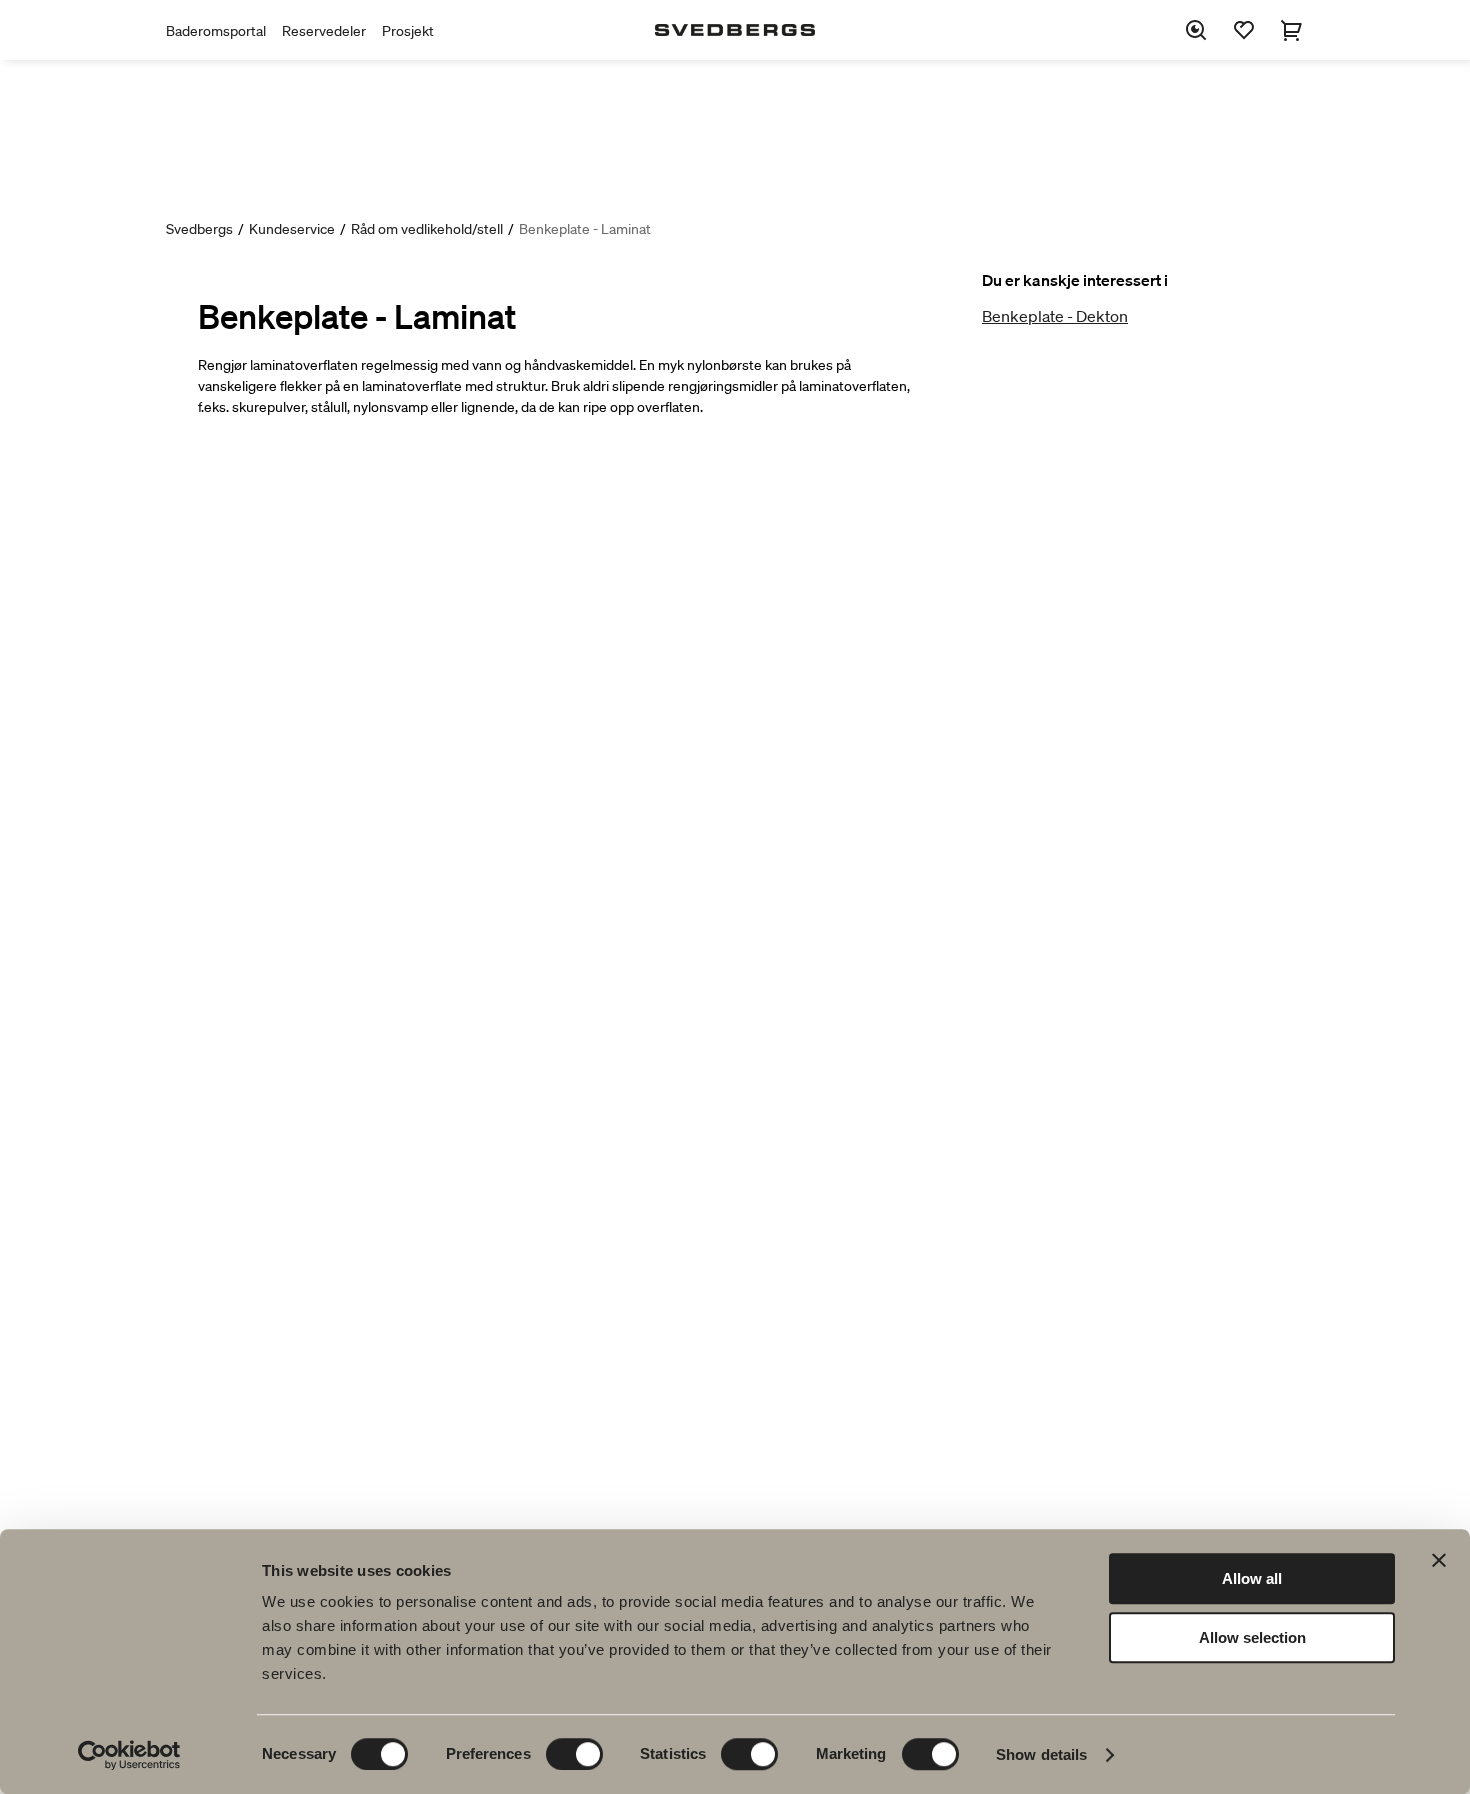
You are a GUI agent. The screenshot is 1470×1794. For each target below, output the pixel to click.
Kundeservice (292, 229)
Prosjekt (408, 31)
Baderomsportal (216, 31)
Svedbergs (199, 229)
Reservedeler (324, 31)
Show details (1041, 1754)
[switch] (574, 1754)
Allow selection (1252, 1637)
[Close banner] (1439, 1560)
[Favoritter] (1244, 30)
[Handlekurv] (1292, 30)
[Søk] (1196, 30)
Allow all (1252, 1578)
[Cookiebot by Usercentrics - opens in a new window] (129, 1755)
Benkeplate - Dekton (1055, 316)
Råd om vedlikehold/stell (427, 229)
